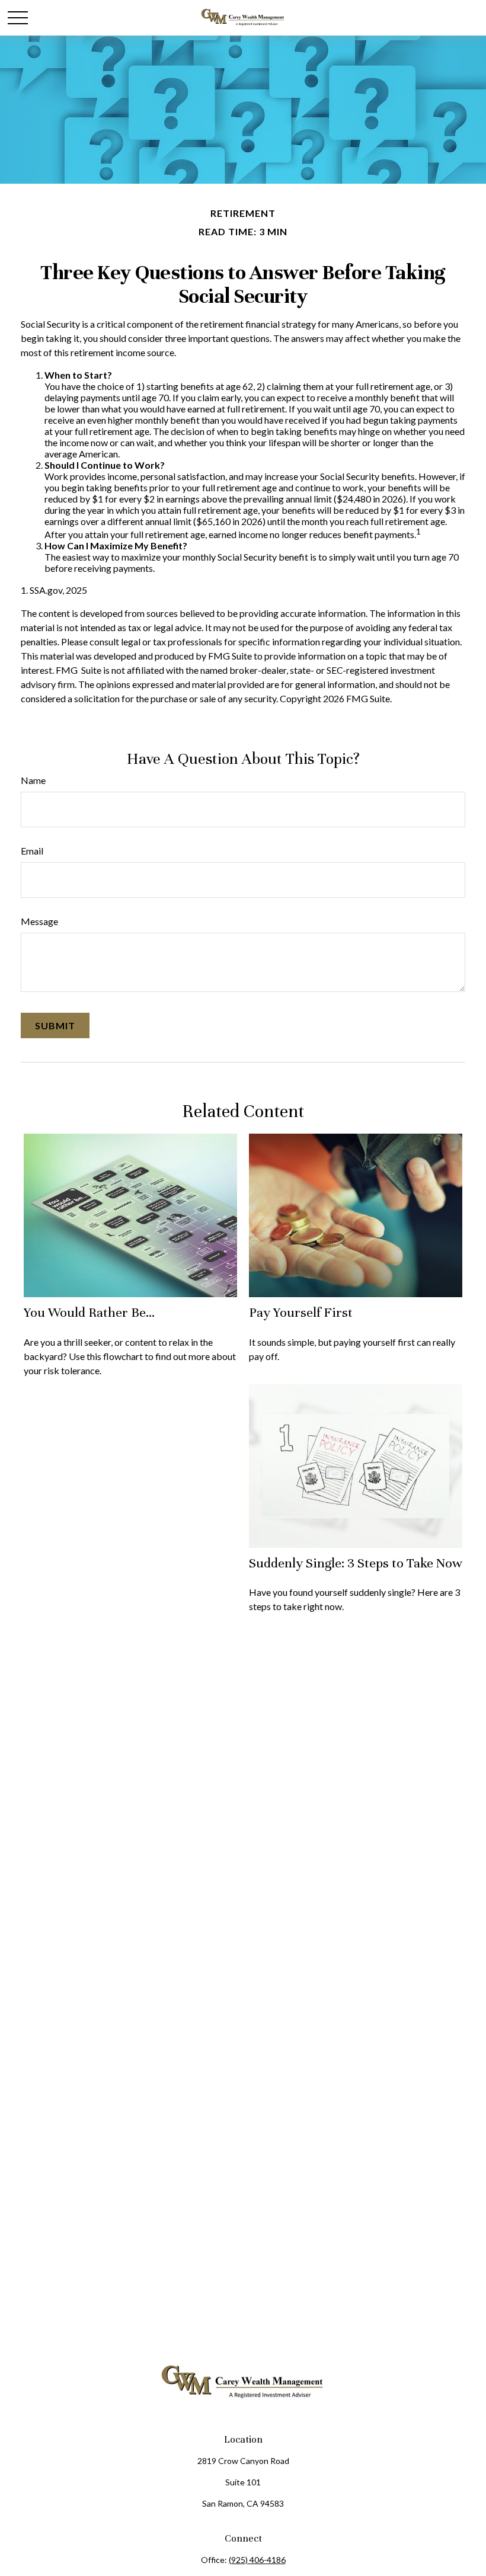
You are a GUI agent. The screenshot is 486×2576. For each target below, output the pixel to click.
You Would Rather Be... (89, 1312)
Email (32, 851)
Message (39, 921)
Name (33, 780)
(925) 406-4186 (257, 2560)
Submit (55, 1025)
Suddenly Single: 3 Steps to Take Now (356, 1563)
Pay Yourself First (301, 1312)
